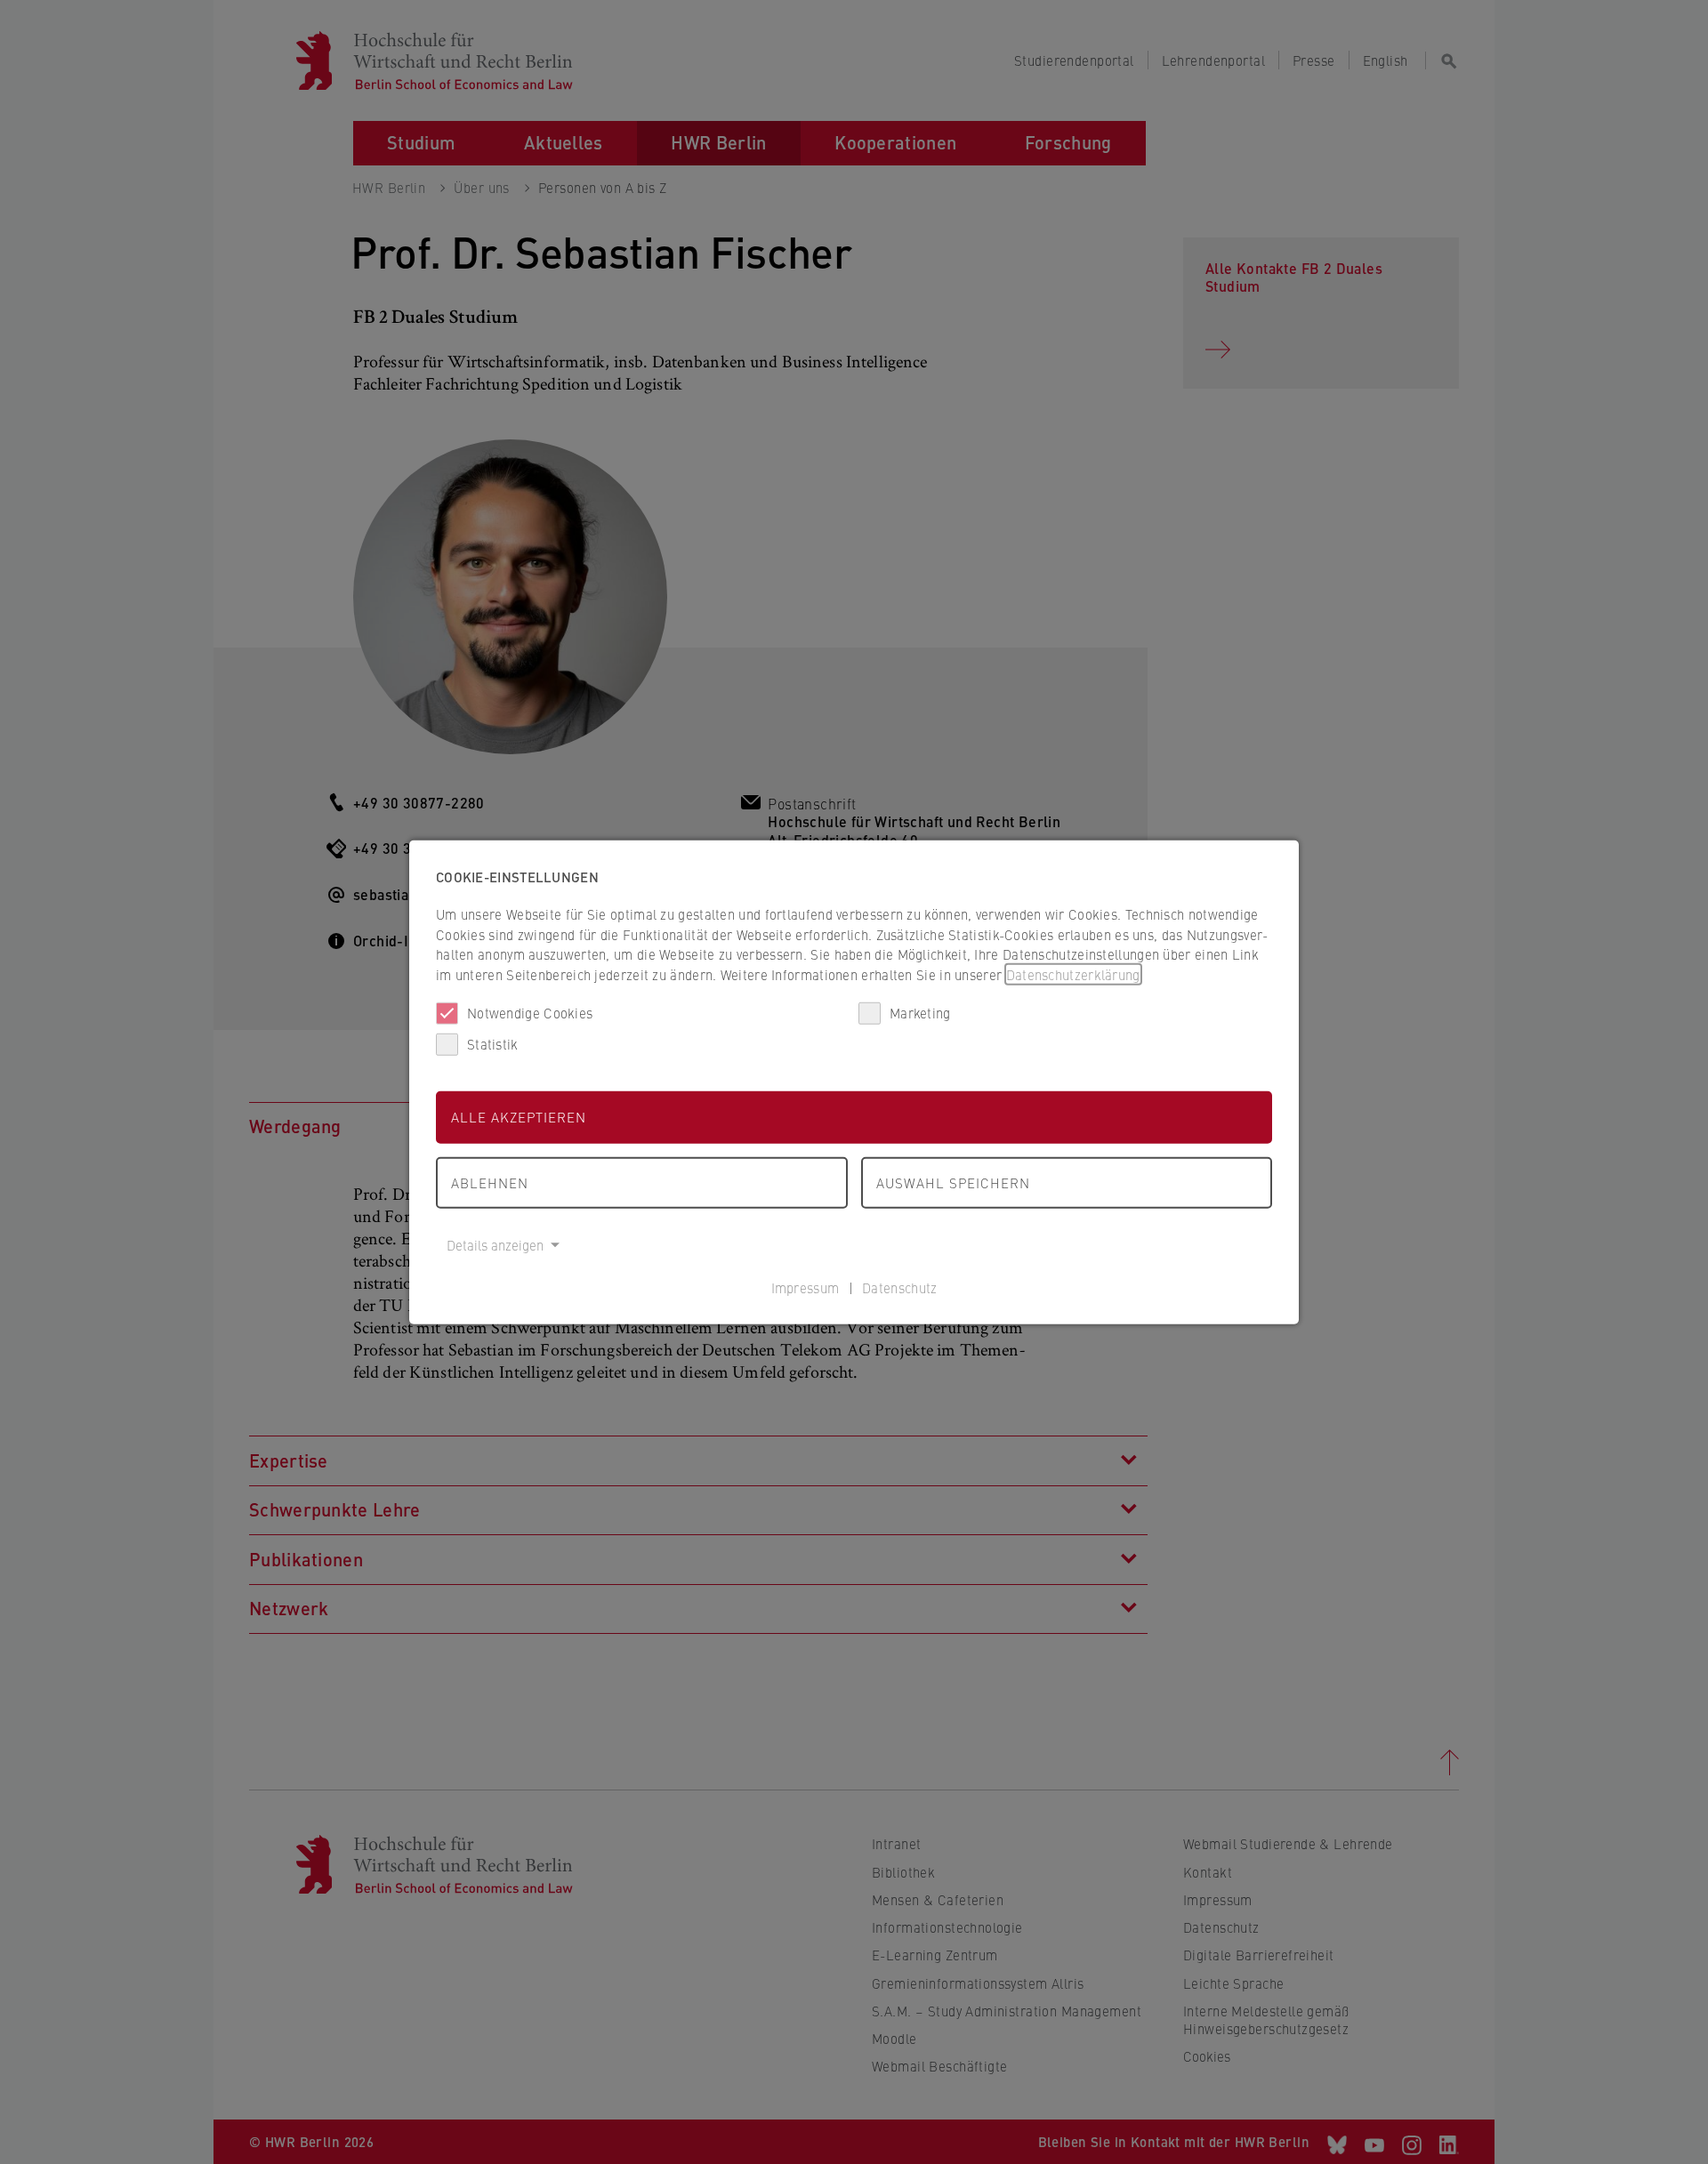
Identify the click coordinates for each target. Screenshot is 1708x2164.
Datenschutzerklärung (1073, 973)
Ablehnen (490, 1182)
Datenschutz (899, 1287)
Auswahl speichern (953, 1182)
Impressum (806, 1287)
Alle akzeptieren (519, 1117)
